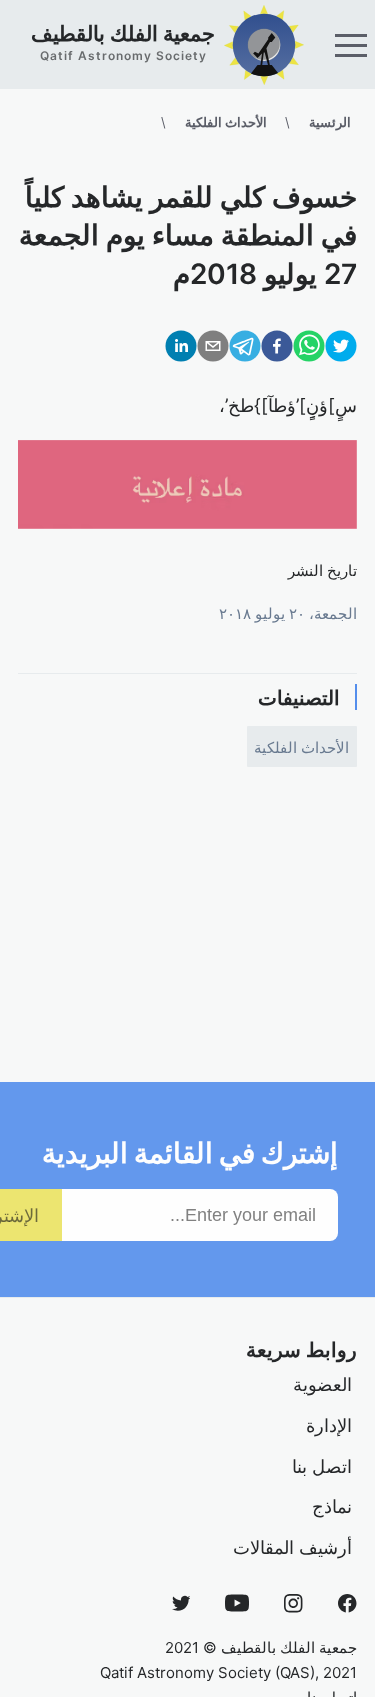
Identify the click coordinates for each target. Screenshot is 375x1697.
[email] (213, 350)
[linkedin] (181, 350)
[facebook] (277, 350)
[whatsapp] (309, 350)
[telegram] (245, 350)
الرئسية (330, 122)
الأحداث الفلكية (226, 122)
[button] (351, 45)
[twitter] (341, 350)
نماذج (332, 1506)
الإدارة (329, 1425)
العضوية (322, 1384)
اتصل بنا (322, 1466)
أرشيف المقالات (292, 1547)
